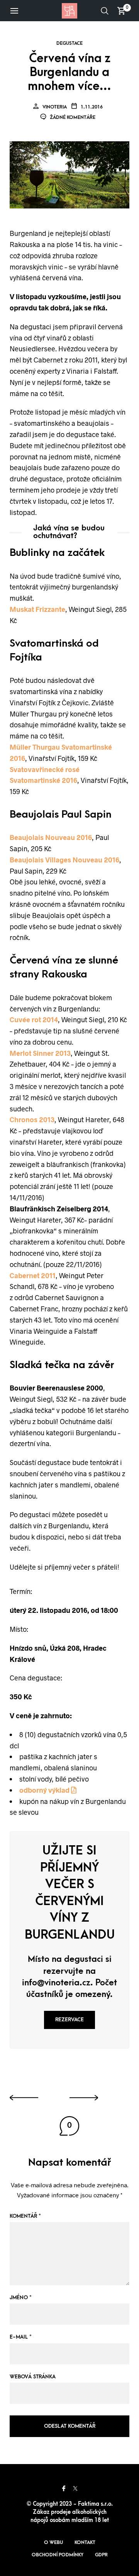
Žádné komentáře (72, 117)
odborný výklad (45, 1790)
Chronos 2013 (32, 1119)
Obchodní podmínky (58, 2555)
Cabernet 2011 (33, 1275)
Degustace (69, 43)
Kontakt (85, 2542)
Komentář (25, 2216)
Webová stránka (33, 2377)
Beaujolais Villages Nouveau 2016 (64, 860)
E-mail (21, 2337)
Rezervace (69, 2020)
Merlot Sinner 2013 (40, 1053)
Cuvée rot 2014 (34, 1020)
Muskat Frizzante (37, 609)
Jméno (21, 2297)
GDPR (101, 2555)
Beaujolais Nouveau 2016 (51, 837)
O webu (53, 2542)
